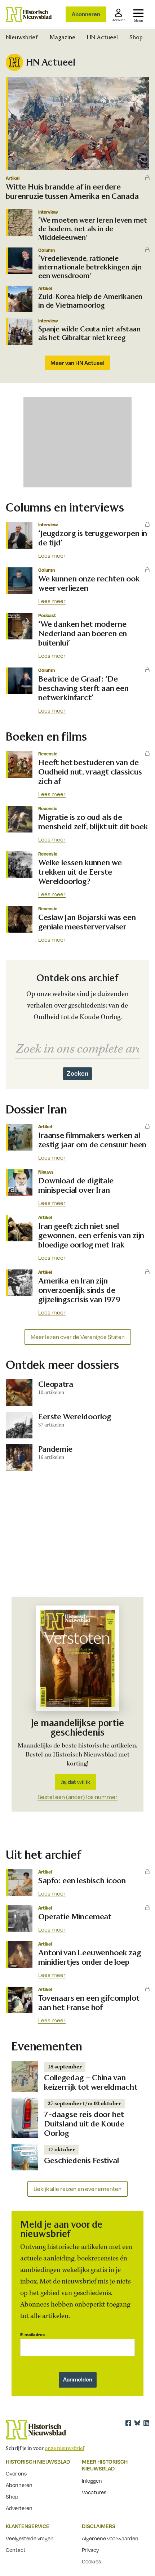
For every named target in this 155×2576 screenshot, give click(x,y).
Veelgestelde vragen (30, 2538)
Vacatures (94, 2492)
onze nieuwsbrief (65, 2448)
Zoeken (77, 1073)
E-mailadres (32, 2334)
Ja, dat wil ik (76, 1782)
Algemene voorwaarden (110, 2538)
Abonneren (86, 14)
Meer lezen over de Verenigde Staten (78, 1337)
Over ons (16, 2473)
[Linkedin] (146, 2423)
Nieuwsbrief (22, 37)
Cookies (91, 2561)
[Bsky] (137, 2423)
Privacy (90, 2550)
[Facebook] (128, 2423)
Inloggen (92, 2481)
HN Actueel (102, 37)
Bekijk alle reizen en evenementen (77, 2189)
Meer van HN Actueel (77, 363)
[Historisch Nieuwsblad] (29, 14)
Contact (16, 2550)
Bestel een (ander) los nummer (77, 1797)
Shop (136, 37)
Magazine (62, 37)
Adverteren (19, 2508)
